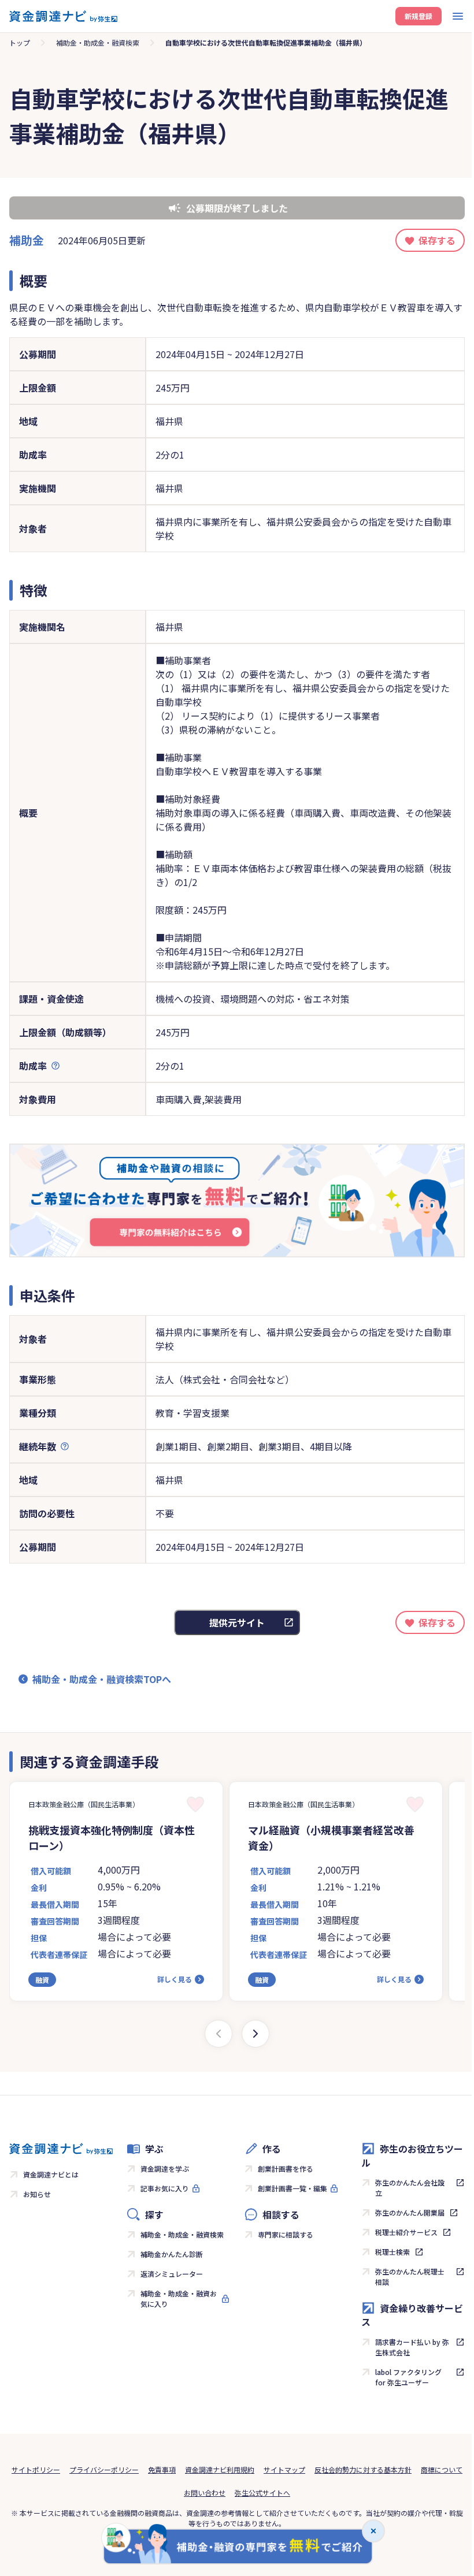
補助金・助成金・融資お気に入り (179, 2298)
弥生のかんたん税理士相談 (410, 2277)
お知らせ (37, 2194)
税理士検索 (392, 2252)
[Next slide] (255, 2034)
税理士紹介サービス (406, 2232)
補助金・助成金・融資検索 (98, 42)
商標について (442, 2469)
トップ (20, 42)
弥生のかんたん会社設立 (410, 2188)
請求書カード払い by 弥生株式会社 (412, 2347)
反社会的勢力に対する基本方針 (363, 2469)
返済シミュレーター (172, 2274)
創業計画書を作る (286, 2169)
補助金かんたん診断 (172, 2254)
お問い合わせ (205, 2493)
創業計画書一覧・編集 (292, 2188)
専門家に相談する (286, 2234)
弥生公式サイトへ (262, 2493)
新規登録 (419, 16)
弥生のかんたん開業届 (410, 2212)
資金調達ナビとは (51, 2174)
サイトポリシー (36, 2469)
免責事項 (162, 2469)
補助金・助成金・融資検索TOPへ (102, 1679)
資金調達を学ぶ (165, 2169)
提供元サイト (237, 1622)
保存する (437, 240)
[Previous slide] (219, 2034)
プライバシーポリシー (104, 2469)
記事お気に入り (165, 2188)
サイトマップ (284, 2469)
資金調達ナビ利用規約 (220, 2469)
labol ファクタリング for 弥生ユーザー (408, 2377)
